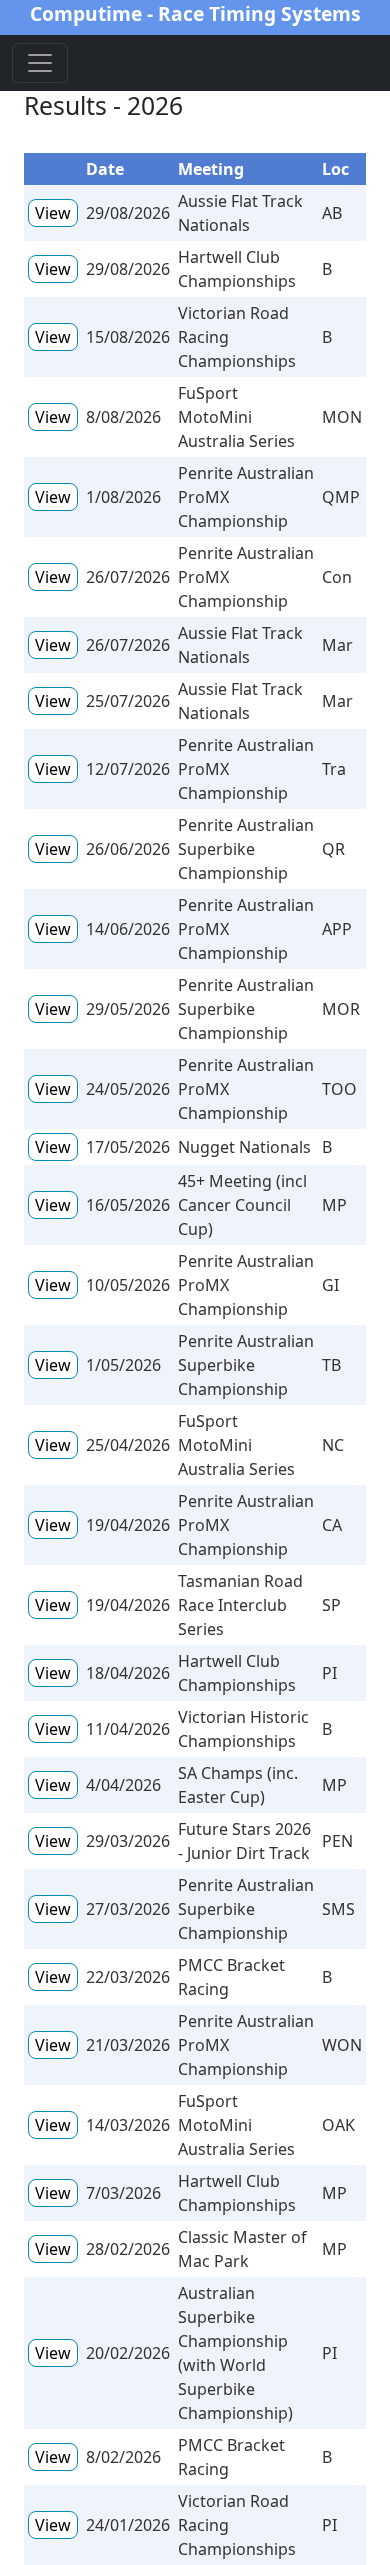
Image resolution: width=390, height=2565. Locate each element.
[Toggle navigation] (40, 63)
